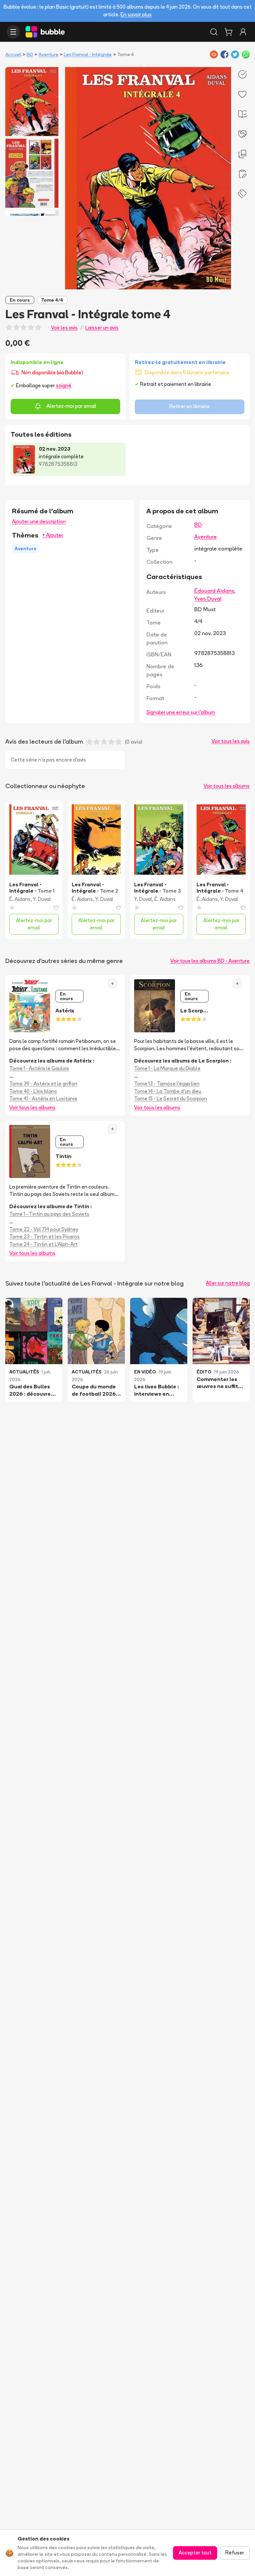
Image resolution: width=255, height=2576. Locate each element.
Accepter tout (195, 2553)
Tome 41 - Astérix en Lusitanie (43, 1099)
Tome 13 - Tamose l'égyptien (167, 1084)
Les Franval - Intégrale (88, 54)
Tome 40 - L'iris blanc (33, 1091)
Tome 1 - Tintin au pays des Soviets (49, 1214)
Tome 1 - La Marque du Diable (167, 1068)
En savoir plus (136, 14)
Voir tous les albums (227, 786)
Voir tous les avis (231, 741)
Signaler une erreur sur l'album (181, 712)
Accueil (13, 54)
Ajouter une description (39, 521)
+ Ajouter (53, 535)
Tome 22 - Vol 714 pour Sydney (44, 1229)
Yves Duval (208, 599)
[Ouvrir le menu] (13, 32)
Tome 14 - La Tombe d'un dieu (168, 1091)
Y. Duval (42, 899)
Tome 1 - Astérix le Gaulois (39, 1068)
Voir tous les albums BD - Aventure (210, 961)
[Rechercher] (214, 32)
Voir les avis (64, 328)
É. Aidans (20, 899)
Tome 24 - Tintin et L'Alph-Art (43, 1244)
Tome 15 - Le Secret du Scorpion (170, 1099)
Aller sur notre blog (228, 1283)
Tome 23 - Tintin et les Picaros (44, 1237)
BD (30, 54)
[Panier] (228, 32)
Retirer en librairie (190, 406)
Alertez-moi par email (71, 406)
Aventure (48, 54)
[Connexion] (243, 32)
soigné (64, 385)
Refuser (235, 2553)
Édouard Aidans (214, 591)
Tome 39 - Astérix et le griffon (43, 1084)
